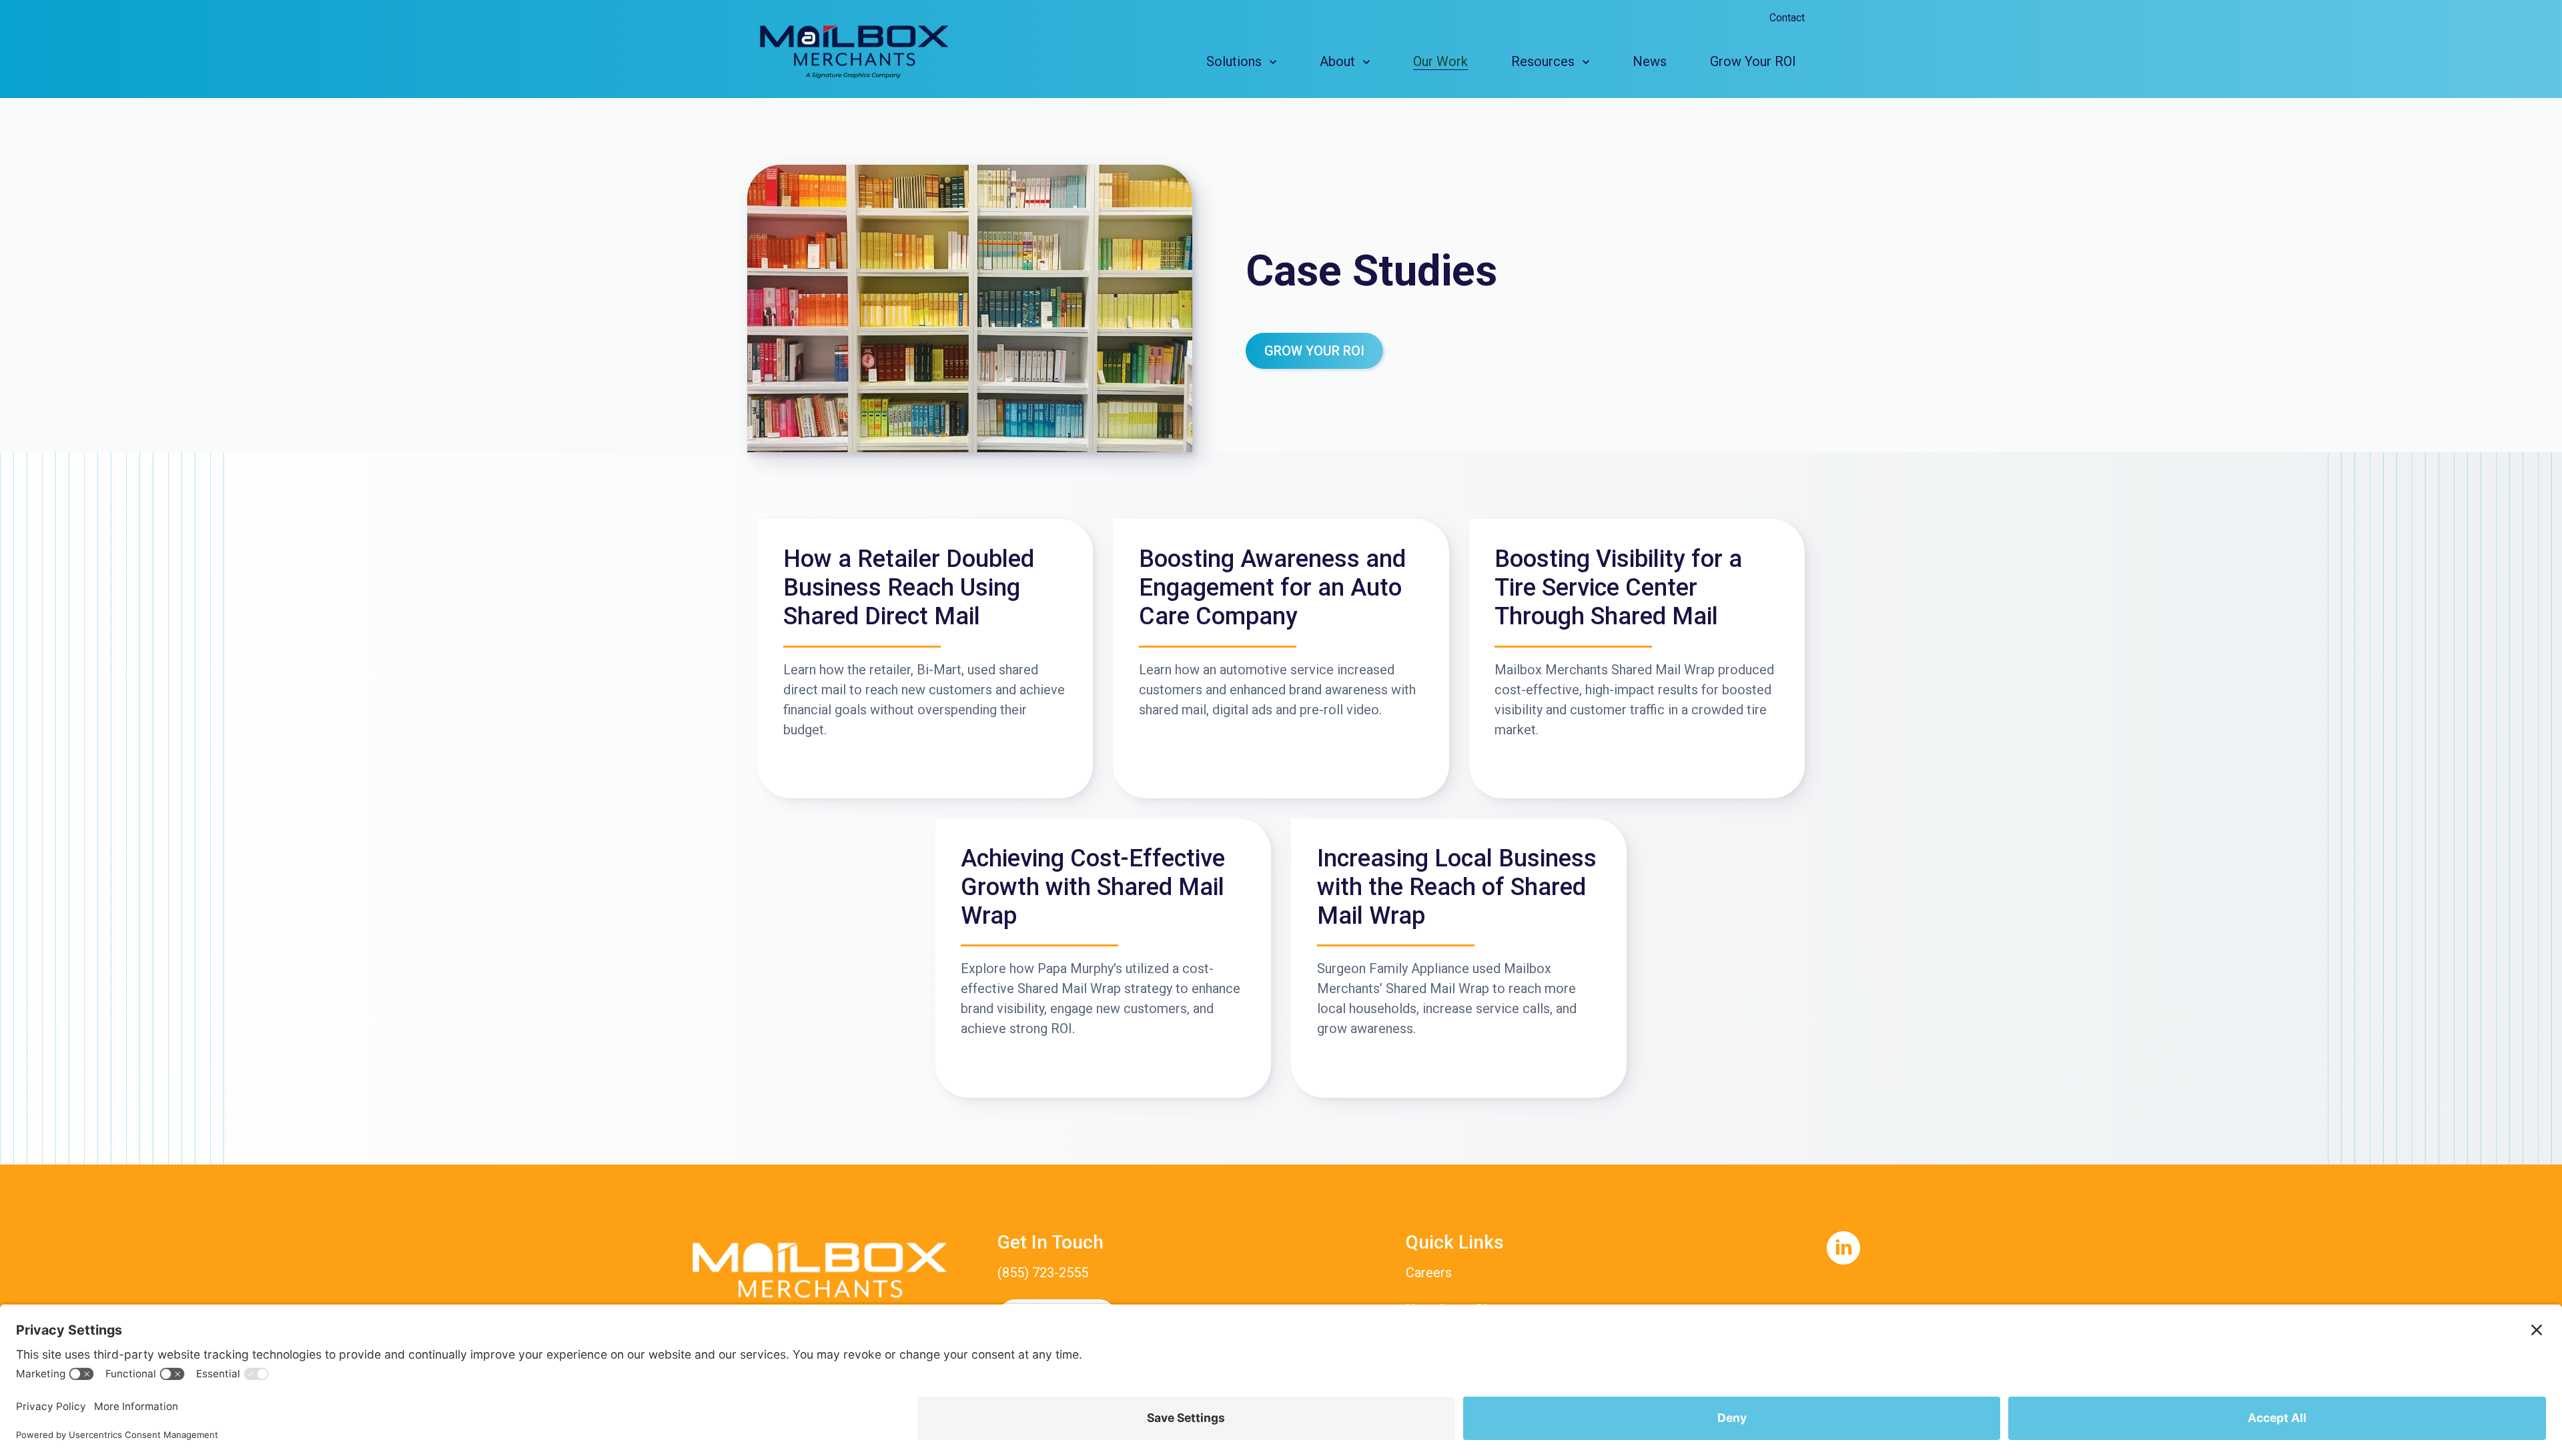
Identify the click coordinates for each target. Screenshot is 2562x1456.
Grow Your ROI (1314, 351)
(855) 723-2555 (1043, 1273)
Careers (1429, 1273)
